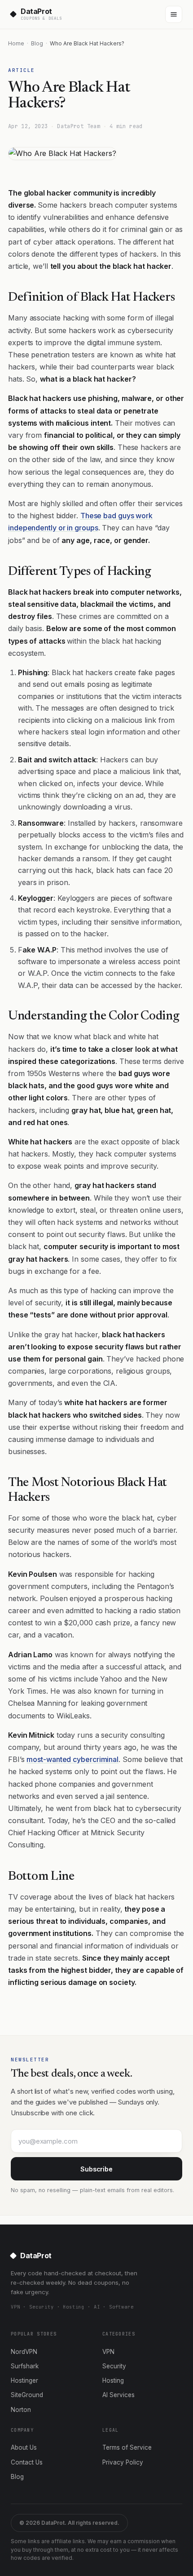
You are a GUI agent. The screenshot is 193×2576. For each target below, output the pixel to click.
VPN (108, 2352)
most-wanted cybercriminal (72, 1759)
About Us (24, 2447)
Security (114, 2366)
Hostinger (24, 2380)
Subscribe (96, 2169)
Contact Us (27, 2462)
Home (16, 43)
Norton (21, 2410)
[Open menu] (174, 14)
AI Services (118, 2395)
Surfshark (25, 2366)
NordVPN (24, 2352)
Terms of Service (127, 2447)
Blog (37, 43)
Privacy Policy (123, 2462)
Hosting (113, 2380)
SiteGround (27, 2395)
